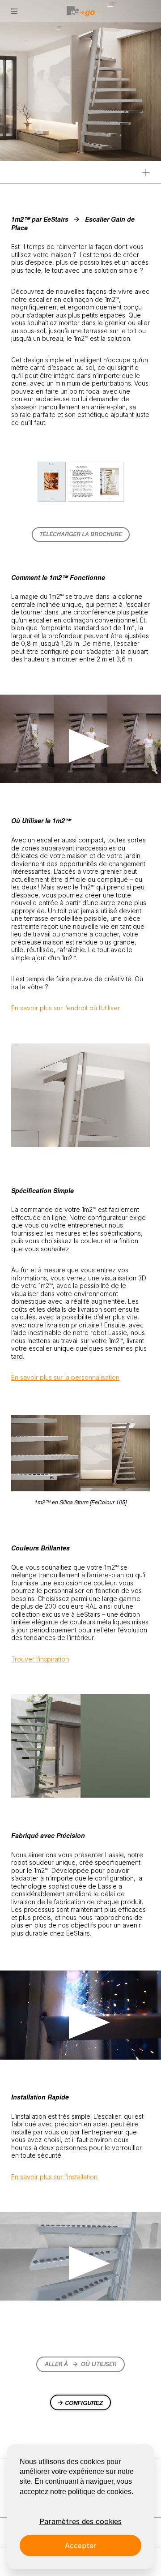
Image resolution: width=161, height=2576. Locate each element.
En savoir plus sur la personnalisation (65, 1377)
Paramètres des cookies (80, 2521)
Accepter (81, 2546)
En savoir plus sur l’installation (54, 2177)
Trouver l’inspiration (40, 1659)
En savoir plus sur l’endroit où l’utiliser (66, 1008)
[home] (80, 11)
